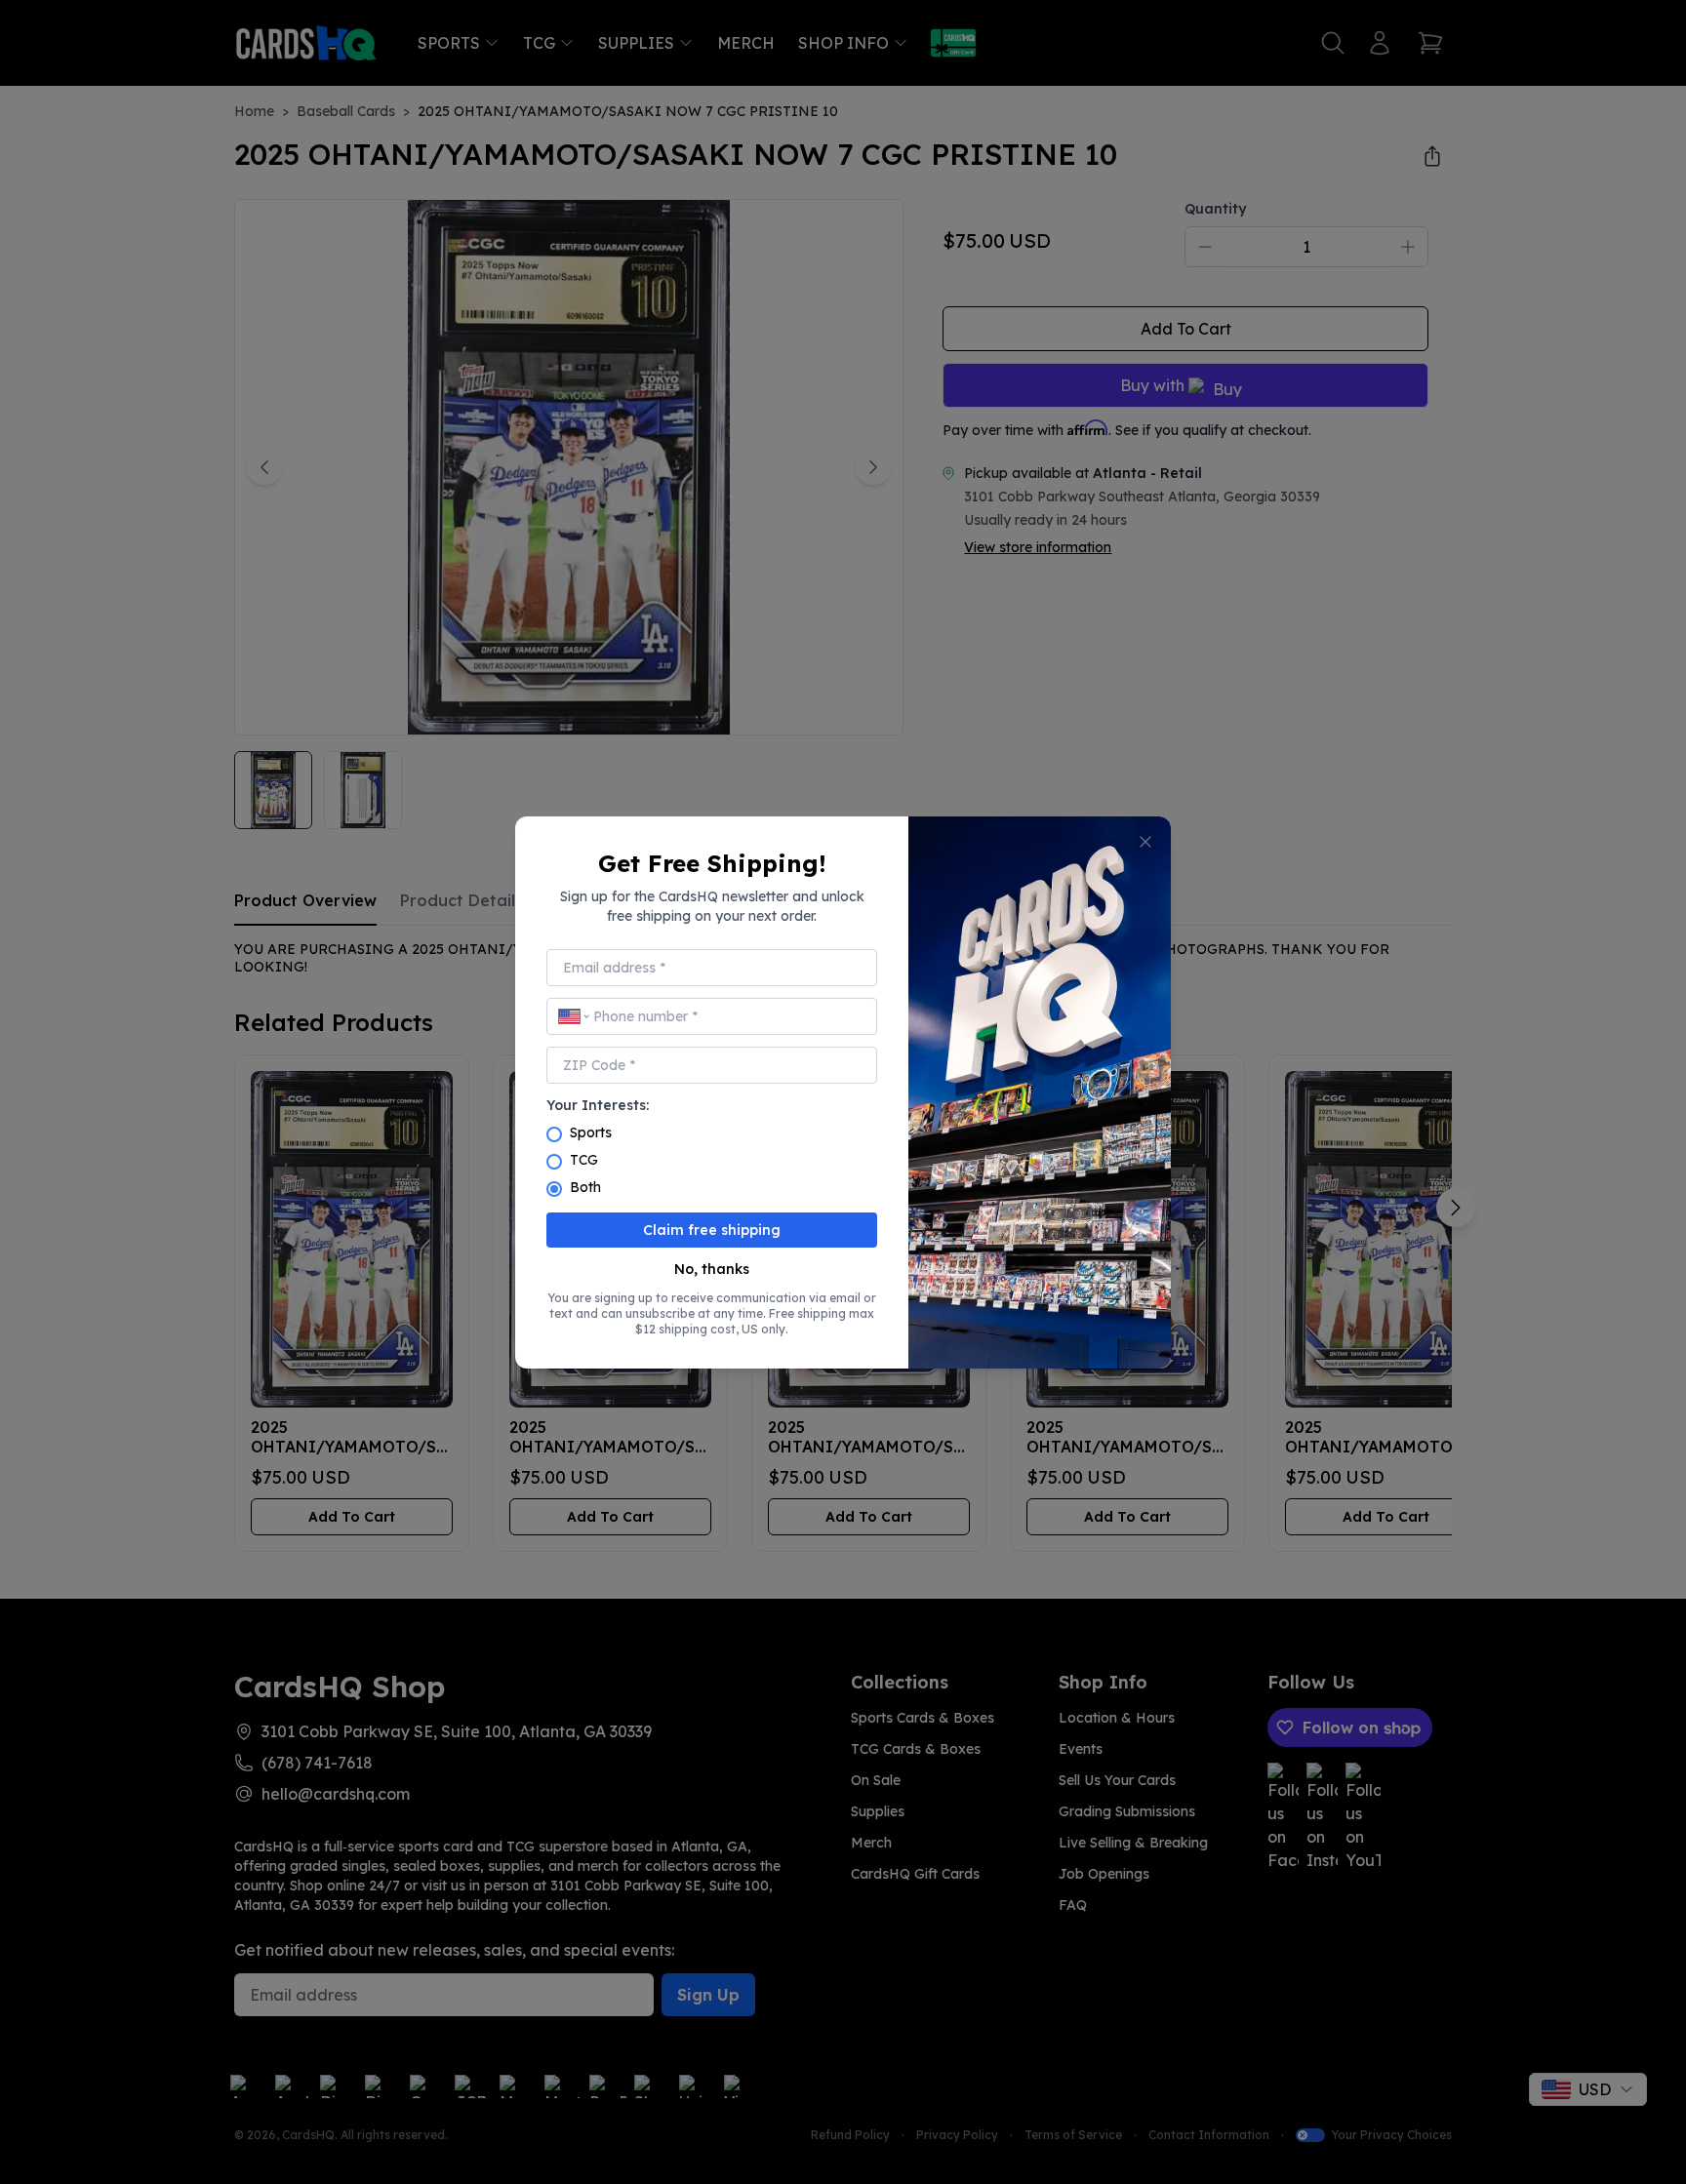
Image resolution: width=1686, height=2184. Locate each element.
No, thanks (712, 1269)
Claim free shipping (712, 1230)
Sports (591, 1132)
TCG (584, 1160)
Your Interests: (598, 1105)
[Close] (1145, 842)
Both (585, 1187)
